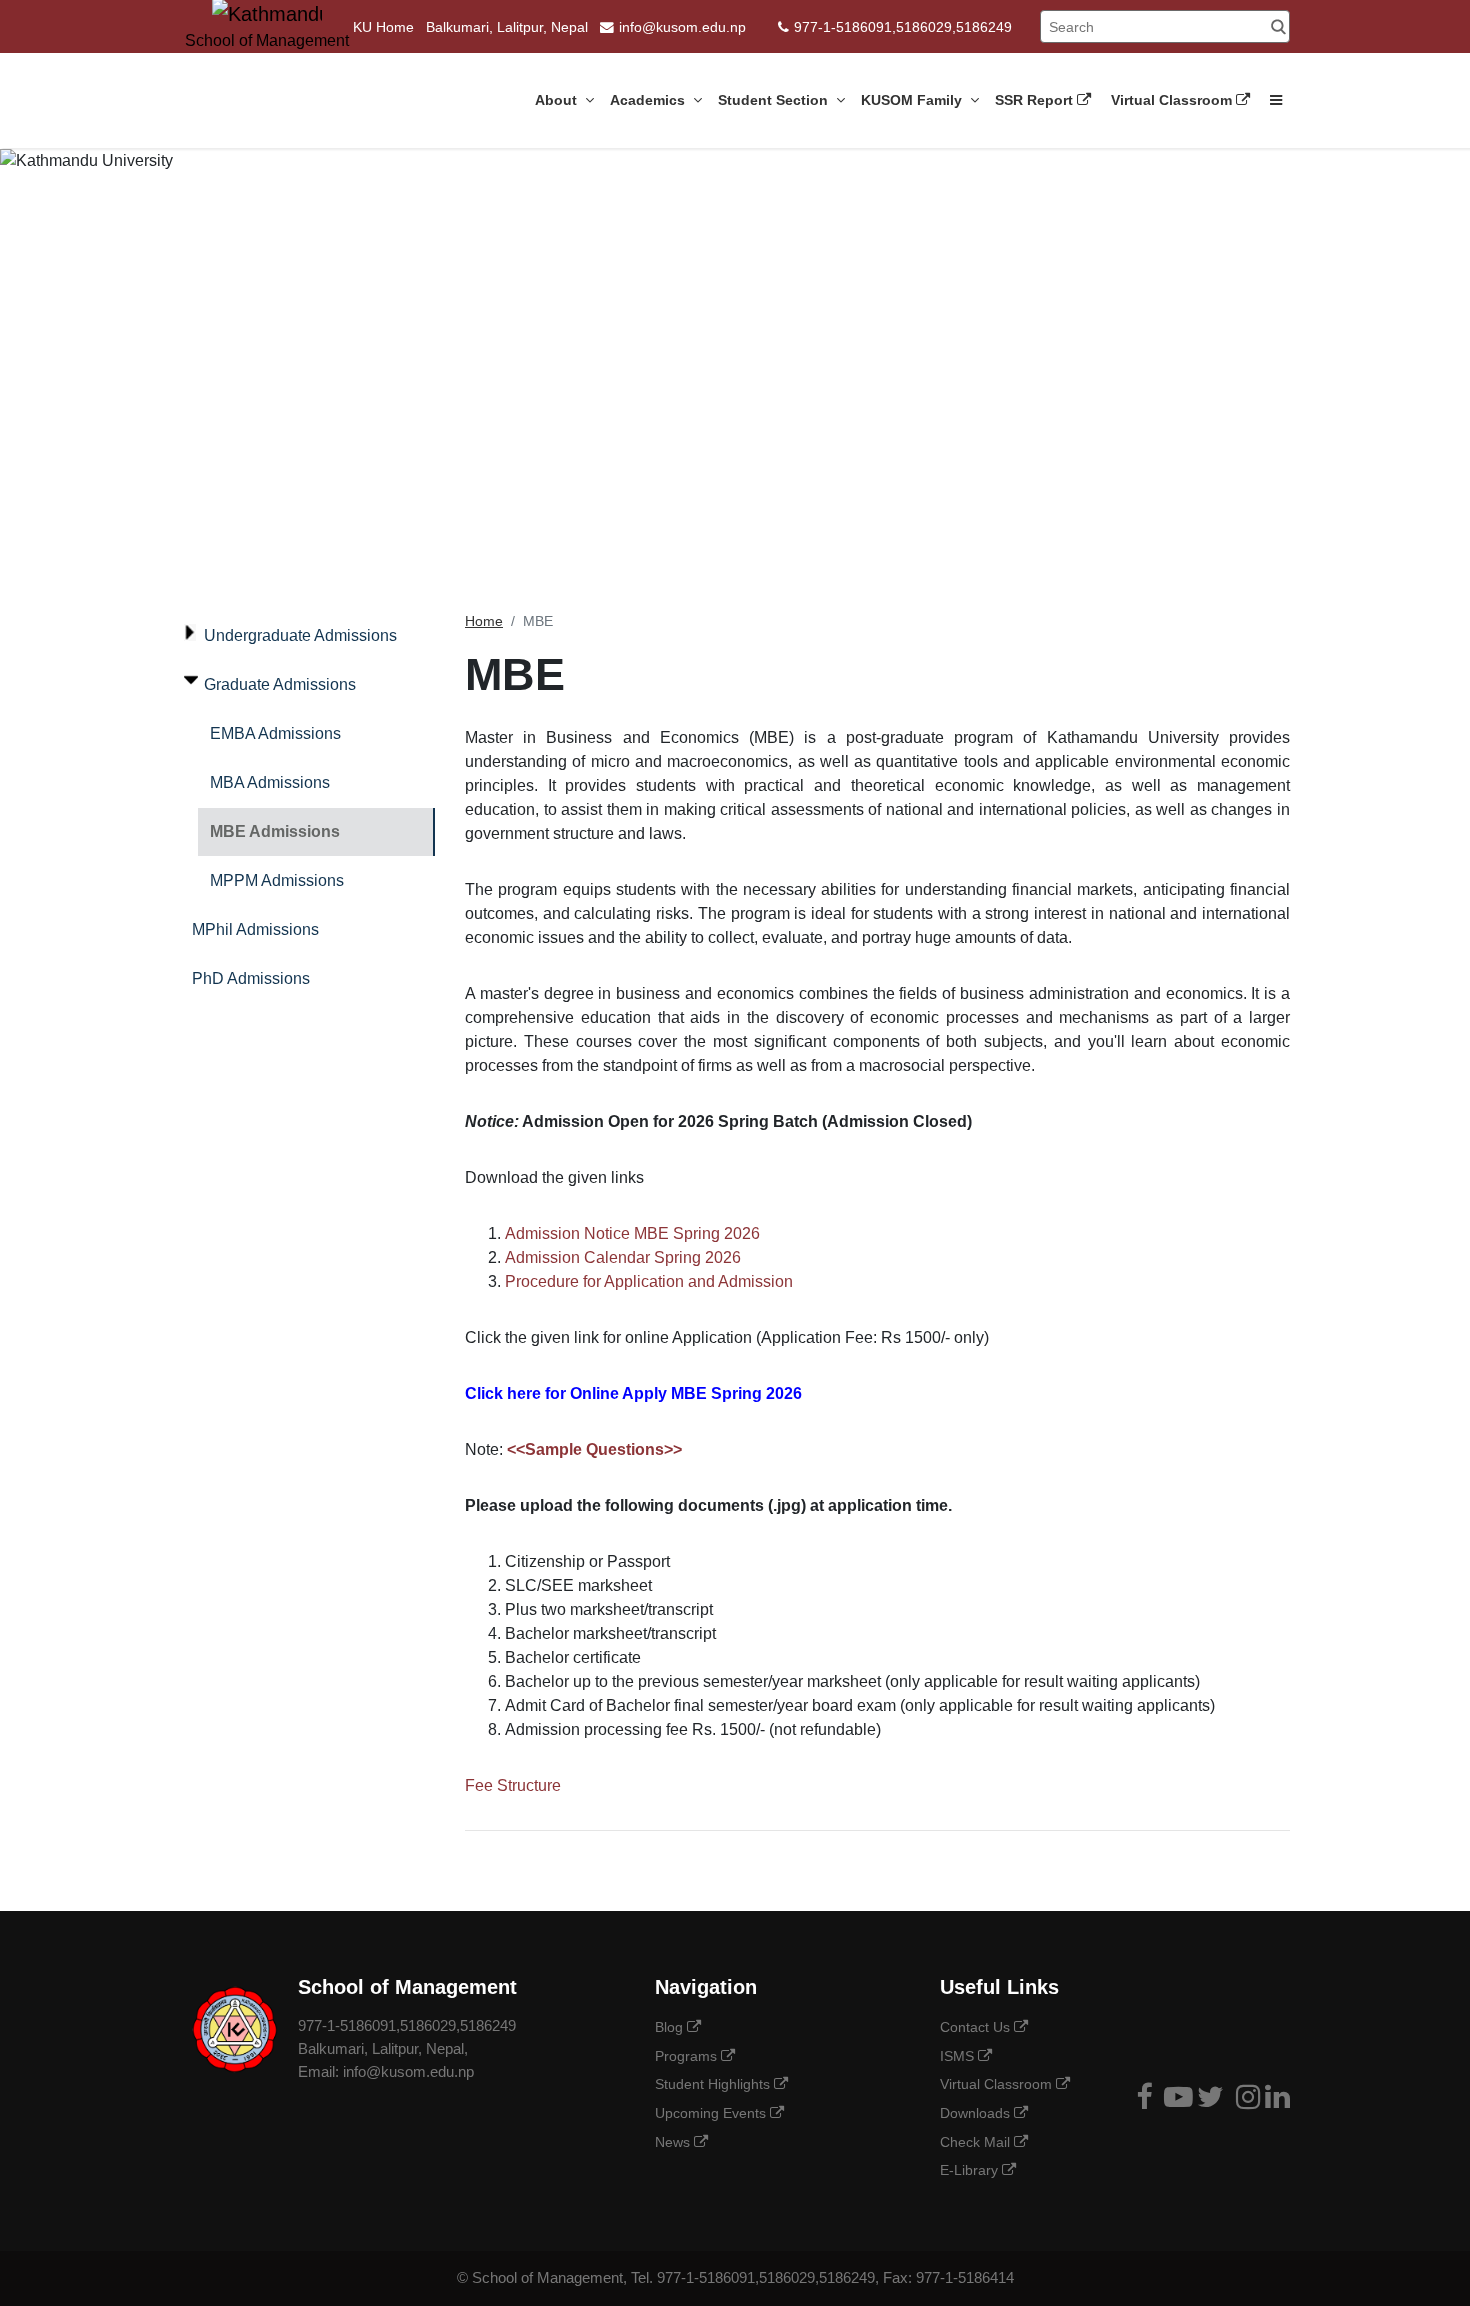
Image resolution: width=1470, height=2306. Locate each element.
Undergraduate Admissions (300, 635)
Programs (688, 2056)
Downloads (977, 2113)
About (558, 100)
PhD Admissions (251, 978)
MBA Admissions (270, 782)
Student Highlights (714, 2084)
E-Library (971, 2170)
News (674, 2142)
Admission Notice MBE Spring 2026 (632, 1233)
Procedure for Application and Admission (649, 1281)
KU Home (383, 27)
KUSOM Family (913, 100)
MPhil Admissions (255, 929)
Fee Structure (513, 1785)
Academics (649, 100)
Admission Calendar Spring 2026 (623, 1257)
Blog (671, 2027)
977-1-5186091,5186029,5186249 (903, 27)
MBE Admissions (275, 831)
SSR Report (1036, 100)
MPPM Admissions (277, 880)
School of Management (547, 2277)
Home (484, 621)
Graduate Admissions (280, 684)
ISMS (959, 2056)
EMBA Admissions (275, 733)
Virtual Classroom (1173, 100)
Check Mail (977, 2142)
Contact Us (977, 2027)
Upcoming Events (712, 2113)
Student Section (775, 100)
